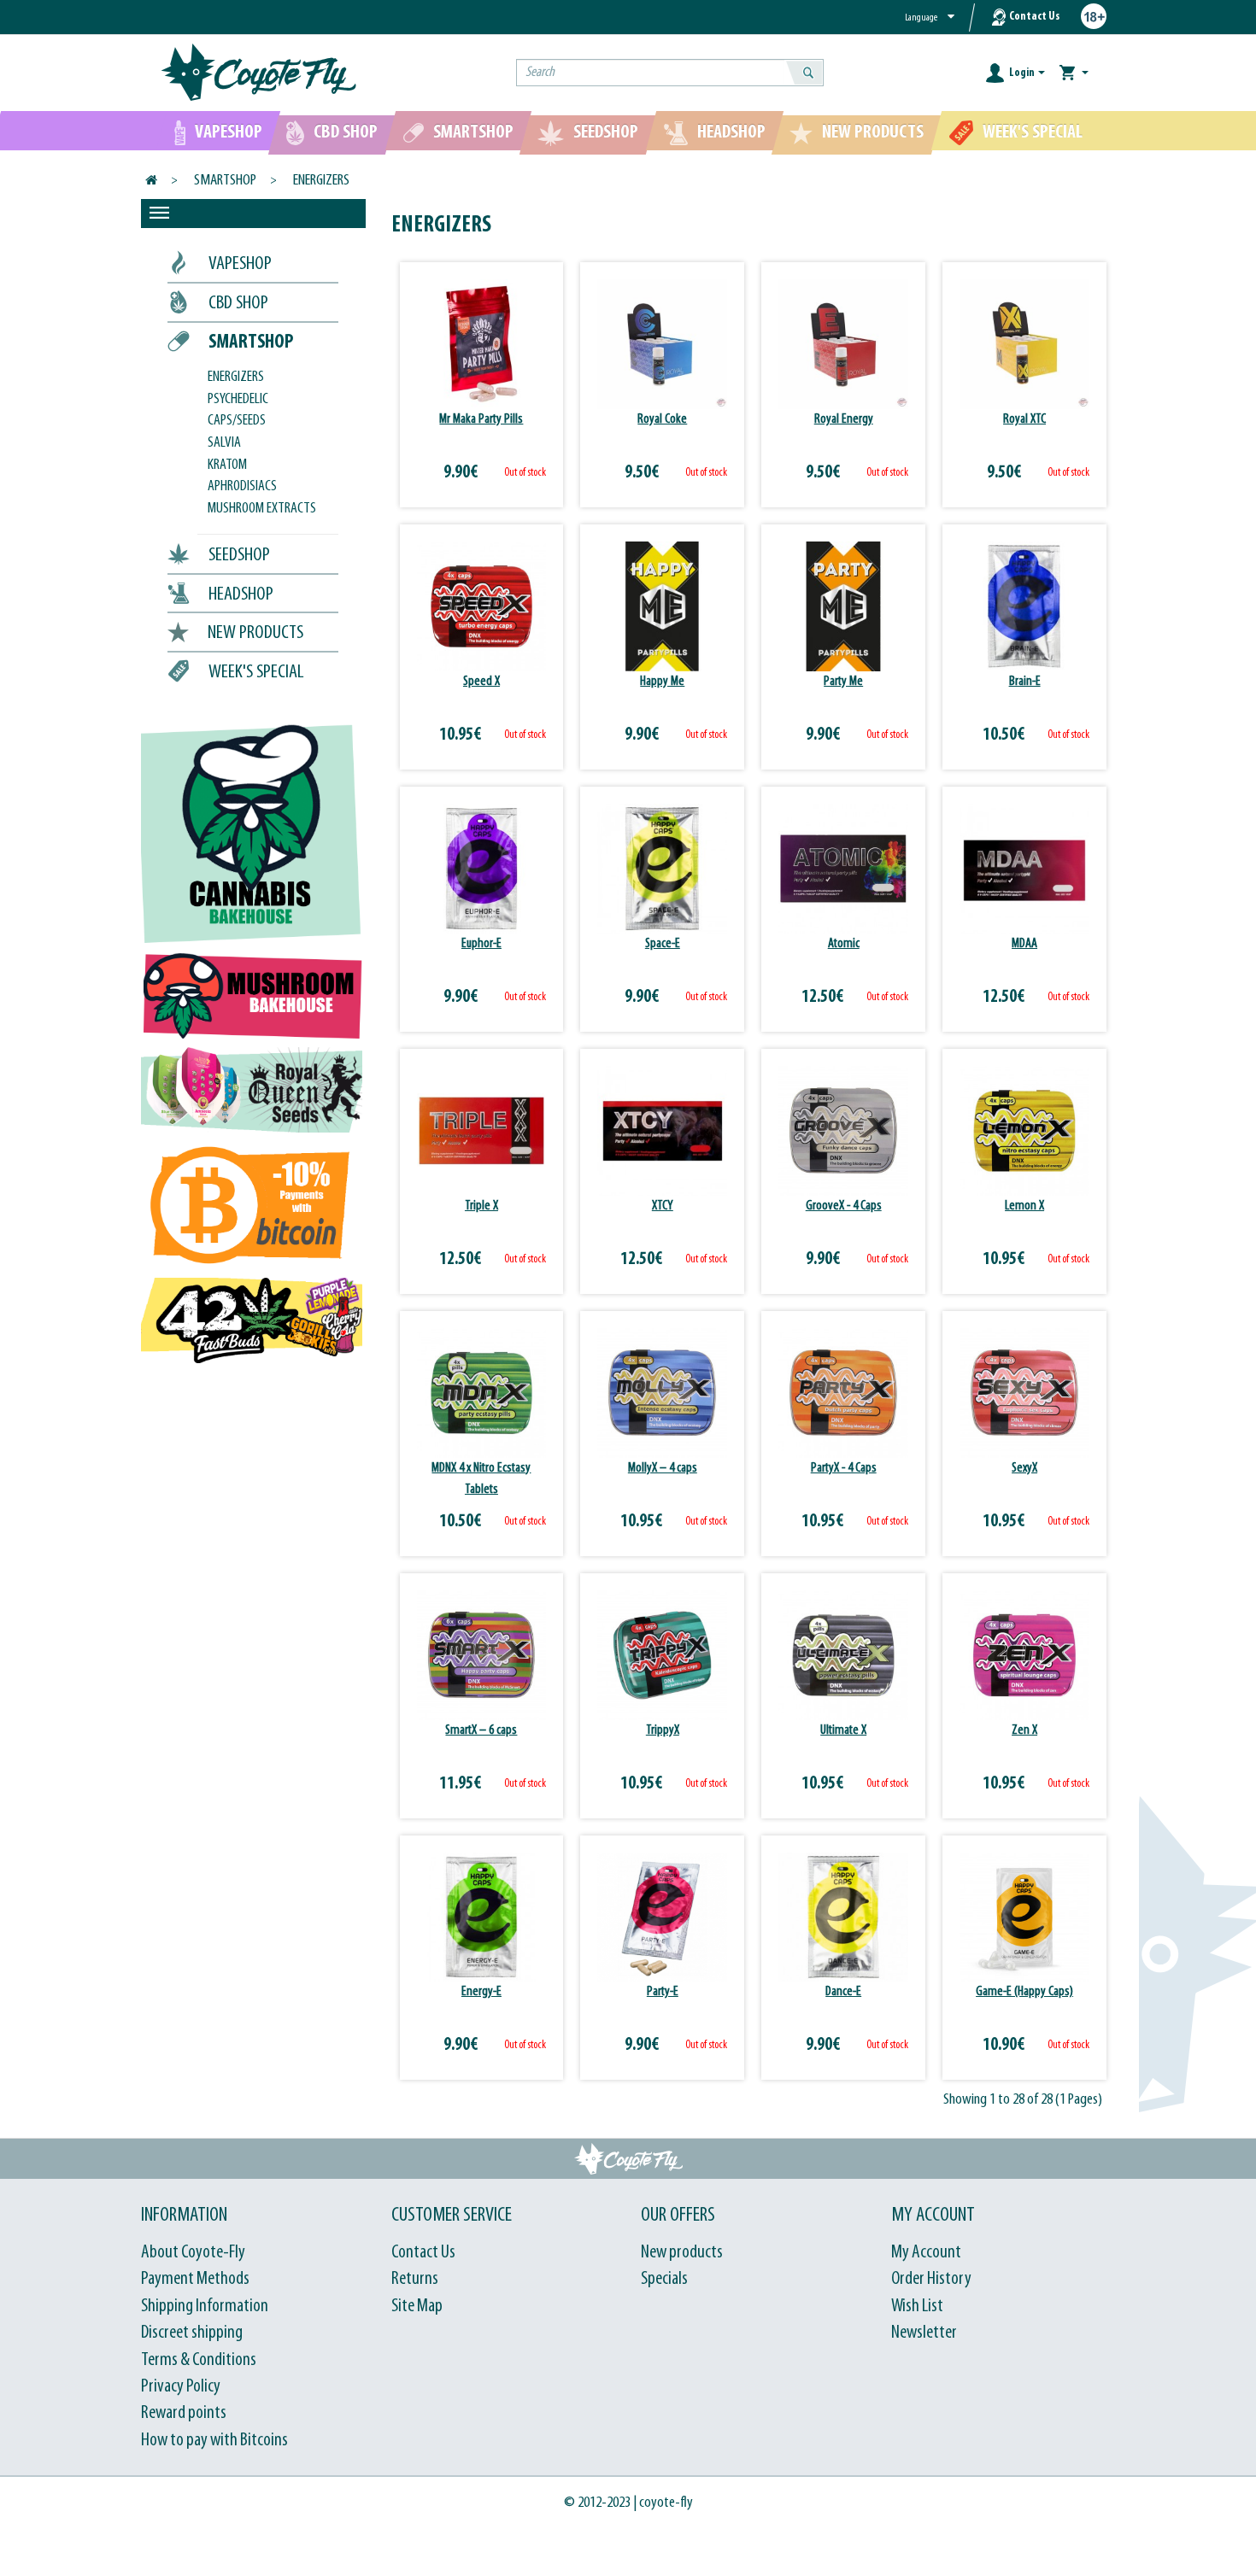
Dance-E (843, 1992)
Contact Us (1034, 17)
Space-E (663, 944)
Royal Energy (844, 419)
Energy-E (481, 1992)
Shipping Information (205, 2307)
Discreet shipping (192, 2333)
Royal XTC (1024, 419)
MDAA (1024, 944)
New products (682, 2253)
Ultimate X (843, 1730)
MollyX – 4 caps (663, 1468)
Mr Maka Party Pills (481, 419)
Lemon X (1024, 1206)
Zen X (1024, 1730)
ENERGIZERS (321, 181)
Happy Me (662, 682)
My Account (926, 2253)
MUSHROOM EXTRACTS (262, 509)
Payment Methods (195, 2279)
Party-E (663, 1992)
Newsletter (924, 2333)
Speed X (481, 682)
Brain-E (1025, 682)
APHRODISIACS (242, 487)
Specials (664, 2279)
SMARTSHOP (225, 181)
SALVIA (224, 443)
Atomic (844, 944)
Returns (415, 2279)
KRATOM (227, 465)
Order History (931, 2279)
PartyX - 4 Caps (844, 1468)
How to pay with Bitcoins (214, 2441)
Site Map (417, 2307)
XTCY (663, 1206)
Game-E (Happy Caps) (1024, 1992)
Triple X (481, 1206)
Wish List (917, 2307)
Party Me (843, 682)
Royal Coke (662, 419)
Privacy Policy (181, 2387)
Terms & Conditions (199, 2360)
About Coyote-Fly (193, 2253)
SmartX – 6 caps (481, 1730)
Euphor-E (481, 944)
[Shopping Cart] (1074, 73)
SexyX (1024, 1468)
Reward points (184, 2413)
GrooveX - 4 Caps (844, 1206)
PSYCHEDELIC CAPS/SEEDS (238, 411)
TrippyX (663, 1730)
